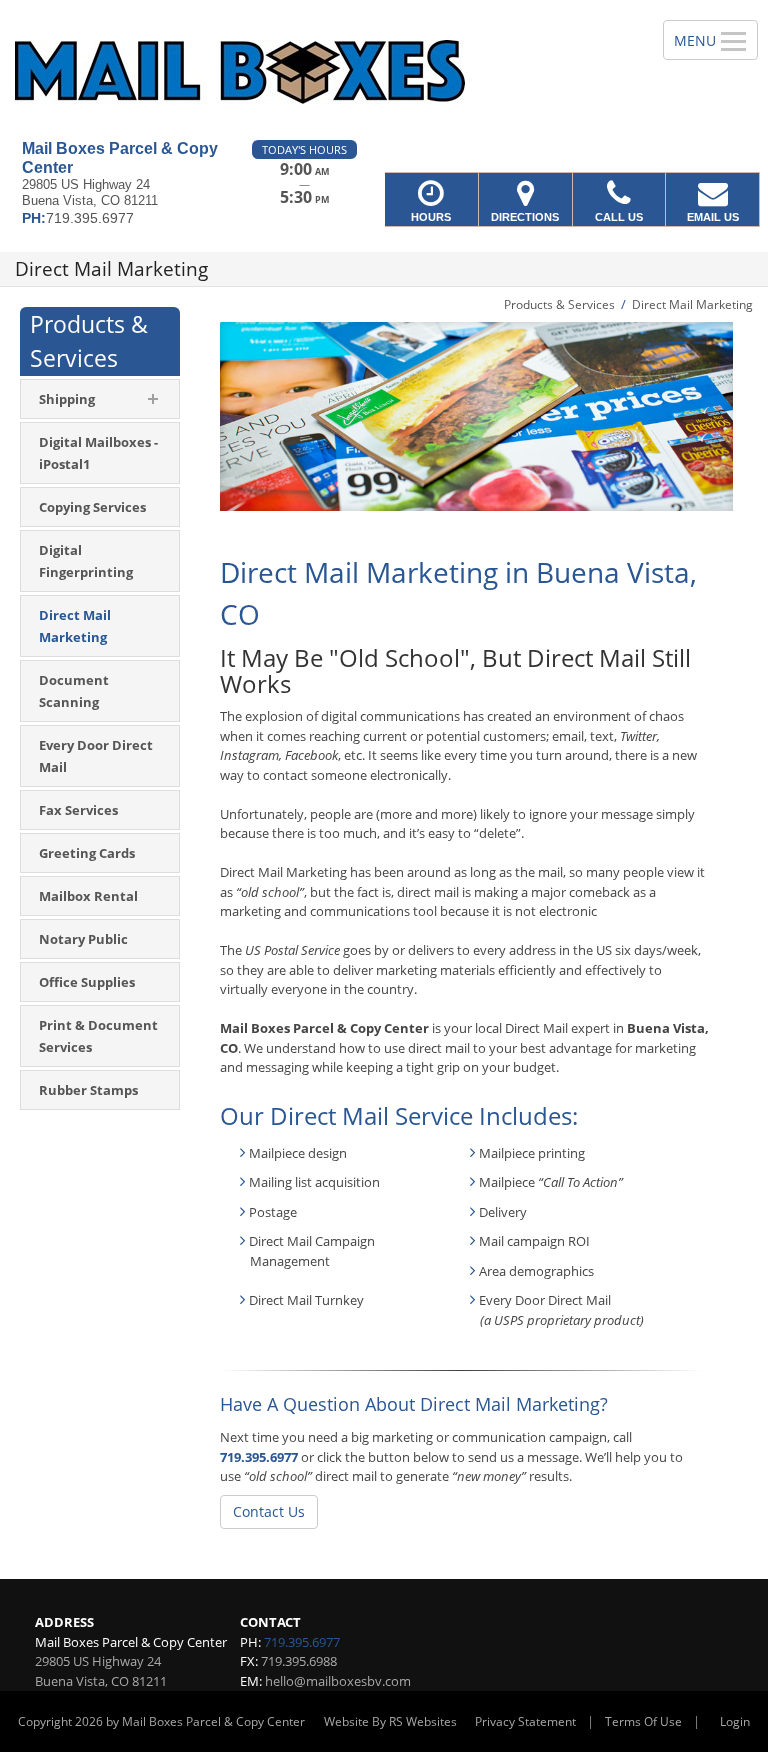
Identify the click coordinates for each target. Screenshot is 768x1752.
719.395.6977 (259, 1457)
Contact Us (269, 1511)
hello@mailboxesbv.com (338, 1681)
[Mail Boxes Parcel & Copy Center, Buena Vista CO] (384, 70)
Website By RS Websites (390, 1721)
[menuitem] (100, 453)
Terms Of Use (643, 1721)
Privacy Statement (525, 1721)
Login (735, 1721)
